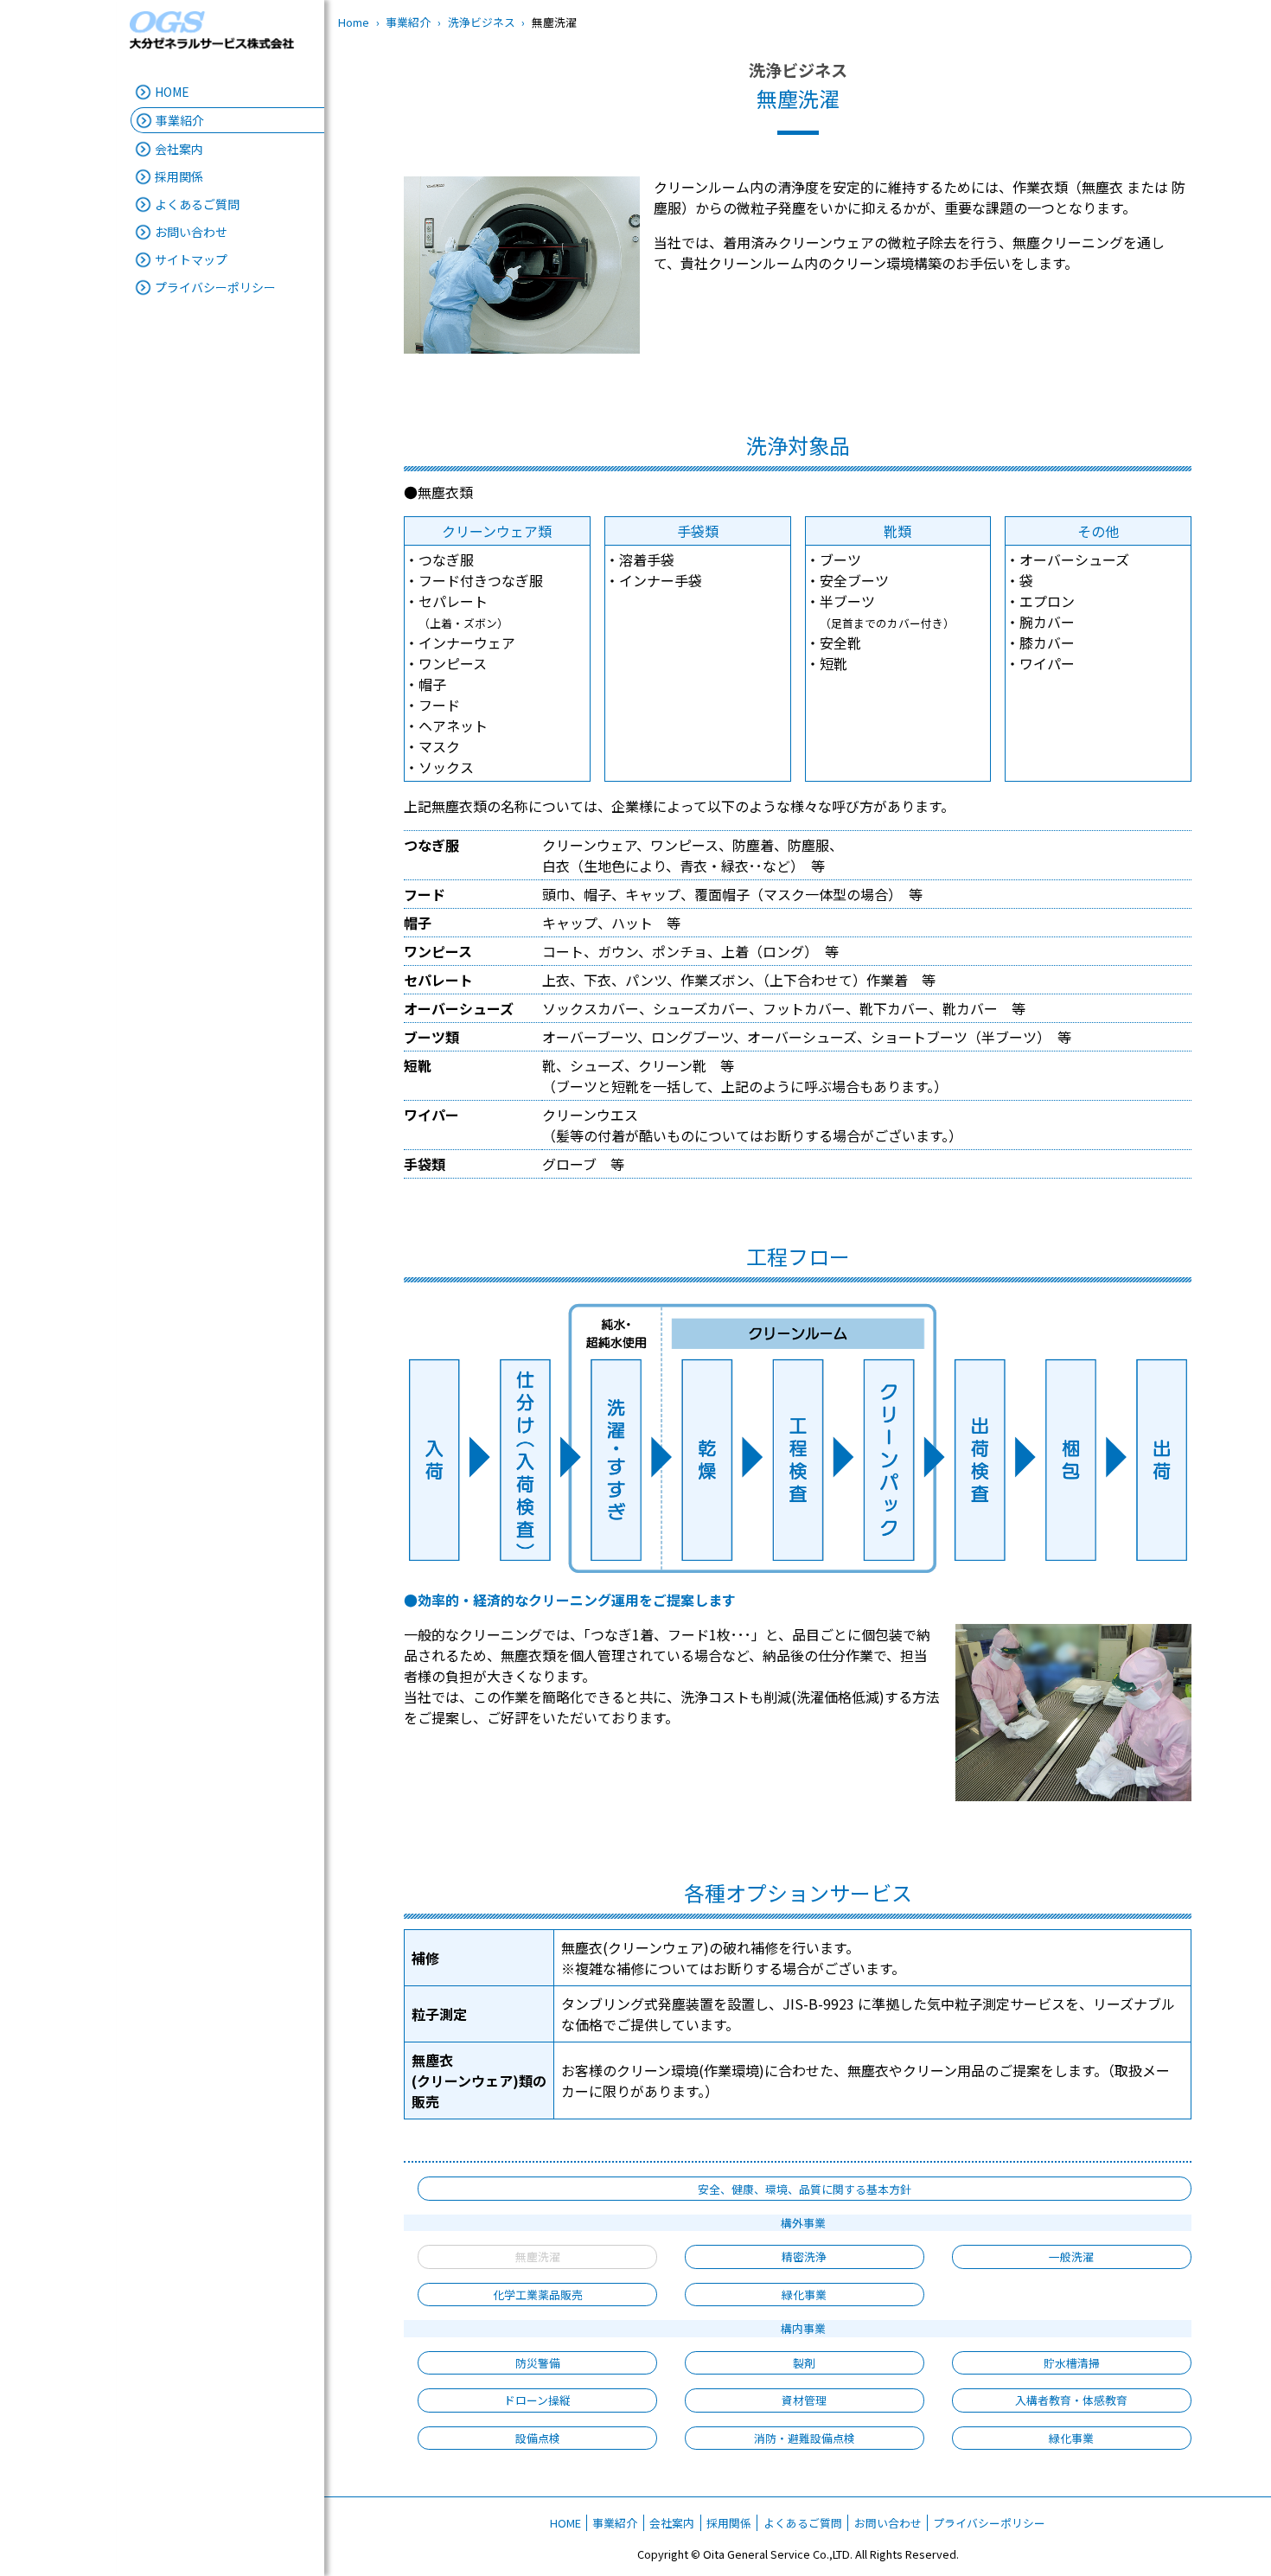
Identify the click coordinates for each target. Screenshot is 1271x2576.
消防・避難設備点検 (805, 2438)
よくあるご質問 (197, 204)
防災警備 (538, 2363)
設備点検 (538, 2438)
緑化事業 (804, 2295)
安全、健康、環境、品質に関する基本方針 (805, 2189)
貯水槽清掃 (1072, 2363)
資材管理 (804, 2400)
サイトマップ (191, 259)
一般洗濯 (1071, 2256)
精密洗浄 (804, 2256)
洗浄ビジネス (482, 22)
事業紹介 (408, 22)
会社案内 (672, 2523)
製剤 (804, 2363)
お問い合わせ (191, 232)
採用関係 (729, 2523)
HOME (172, 92)
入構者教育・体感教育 (1071, 2400)
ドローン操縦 (537, 2400)
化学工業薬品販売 (538, 2295)
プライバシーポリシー (215, 287)
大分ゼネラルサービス (212, 30)
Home (354, 22)
